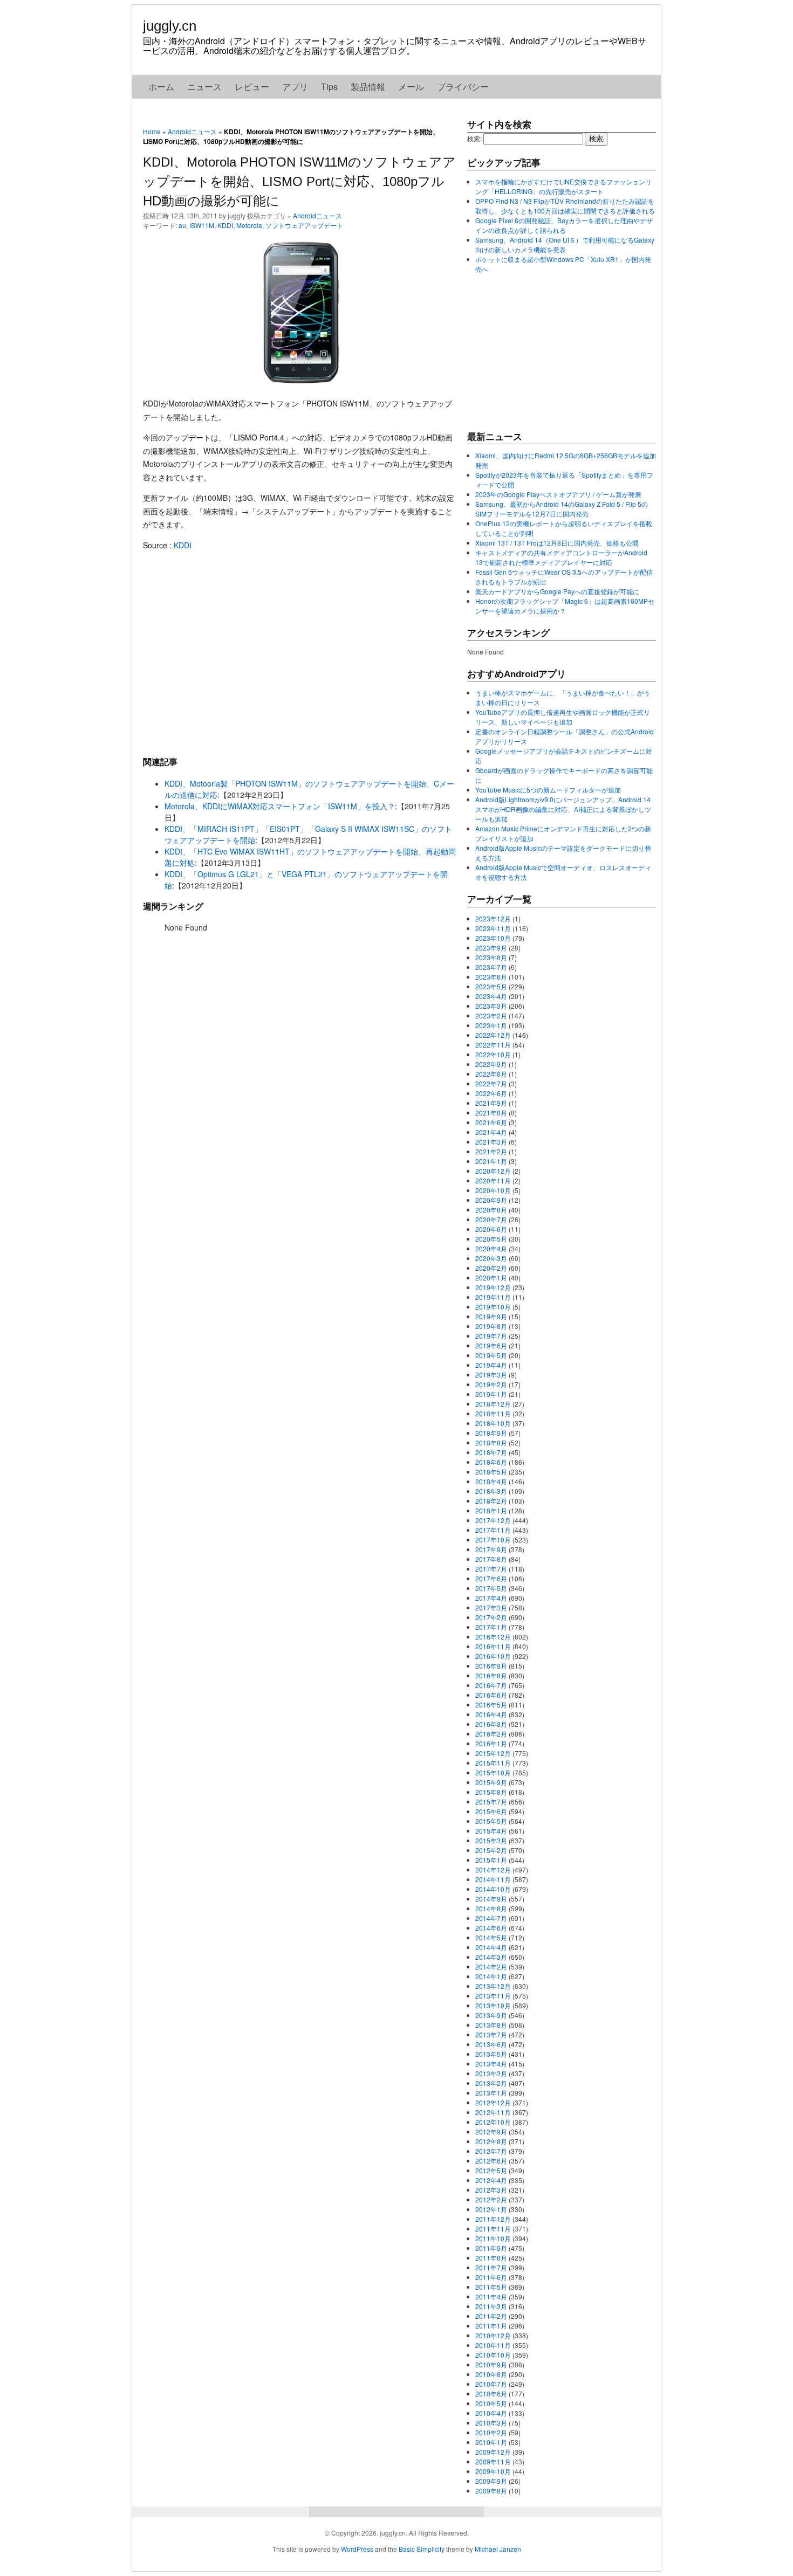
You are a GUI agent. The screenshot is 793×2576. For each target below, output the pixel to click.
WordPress (357, 2549)
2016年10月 (493, 1656)
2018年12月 (493, 1404)
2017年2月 (491, 1617)
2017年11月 (493, 1530)
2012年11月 (493, 2112)
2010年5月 (491, 2403)
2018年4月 (491, 1481)
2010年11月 (493, 2345)
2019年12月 (493, 1287)
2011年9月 (491, 2248)
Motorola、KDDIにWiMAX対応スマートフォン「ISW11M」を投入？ (280, 806)
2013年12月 (493, 1986)
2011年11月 (493, 2229)
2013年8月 (491, 2025)
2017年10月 (493, 1540)
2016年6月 (491, 1695)
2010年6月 (491, 2394)
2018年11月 (493, 1413)
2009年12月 (493, 2452)
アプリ (295, 87)
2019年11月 (493, 1297)
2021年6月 (491, 1122)
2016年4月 (491, 1714)
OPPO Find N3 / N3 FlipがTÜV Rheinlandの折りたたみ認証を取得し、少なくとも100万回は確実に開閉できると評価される (565, 206)
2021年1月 (491, 1161)
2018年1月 (491, 1510)
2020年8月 (491, 1210)
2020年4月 (491, 1248)
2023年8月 (491, 957)
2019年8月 (491, 1326)
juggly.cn (170, 26)
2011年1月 (491, 2326)
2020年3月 (491, 1258)
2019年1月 (491, 1394)
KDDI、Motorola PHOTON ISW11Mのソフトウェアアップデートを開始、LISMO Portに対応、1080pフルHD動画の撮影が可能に (299, 181)
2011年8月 (491, 2258)
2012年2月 (491, 2199)
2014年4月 (491, 1947)
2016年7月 (491, 1685)
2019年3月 (491, 1375)
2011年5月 (491, 2287)
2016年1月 (491, 1743)
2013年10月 (493, 2005)
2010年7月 (491, 2384)
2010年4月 (491, 2413)
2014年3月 (491, 1957)
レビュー (252, 87)
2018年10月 (493, 1423)
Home (152, 131)
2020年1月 (491, 1277)
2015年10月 (493, 1772)
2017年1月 (491, 1627)
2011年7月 (491, 2267)
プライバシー (463, 87)
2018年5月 (491, 1472)
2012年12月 (493, 2102)
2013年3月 (491, 2073)
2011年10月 (493, 2238)
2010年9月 (491, 2364)
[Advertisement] (299, 653)
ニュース (204, 87)
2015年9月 (491, 1782)
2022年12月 (493, 1035)
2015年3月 (491, 1840)
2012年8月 (491, 2141)
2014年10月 (493, 1889)
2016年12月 (493, 1637)
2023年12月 (493, 918)
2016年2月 (491, 1734)
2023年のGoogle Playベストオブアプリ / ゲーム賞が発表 (558, 494)
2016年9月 (491, 1666)
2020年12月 (493, 1171)
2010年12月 (493, 2335)
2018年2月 (491, 1501)
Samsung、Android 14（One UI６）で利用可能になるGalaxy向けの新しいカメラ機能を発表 (565, 244)
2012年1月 (491, 2209)
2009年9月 (491, 2481)
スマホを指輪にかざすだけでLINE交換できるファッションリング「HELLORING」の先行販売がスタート (563, 186)
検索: (474, 138)
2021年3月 (491, 1142)
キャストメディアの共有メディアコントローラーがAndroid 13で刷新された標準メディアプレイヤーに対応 (561, 557)
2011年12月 (493, 2219)
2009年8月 (491, 2491)
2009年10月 (493, 2471)
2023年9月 (491, 948)
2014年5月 (491, 1937)
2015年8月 (491, 1792)
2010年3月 (491, 2423)
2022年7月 (491, 1083)
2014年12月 (493, 1869)
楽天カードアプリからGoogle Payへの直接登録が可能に (557, 591)
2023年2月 (491, 1015)
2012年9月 (491, 2131)
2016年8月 (491, 1675)
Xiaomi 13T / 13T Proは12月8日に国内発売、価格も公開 (557, 543)
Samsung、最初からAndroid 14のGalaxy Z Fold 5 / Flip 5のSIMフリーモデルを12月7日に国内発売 (562, 509)
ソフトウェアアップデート (304, 225)
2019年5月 (491, 1355)
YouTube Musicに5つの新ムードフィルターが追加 (548, 790)
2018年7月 (491, 1452)
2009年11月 (493, 2461)
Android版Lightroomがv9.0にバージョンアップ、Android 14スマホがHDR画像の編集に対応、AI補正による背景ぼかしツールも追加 (563, 809)
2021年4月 (491, 1132)
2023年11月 (493, 928)
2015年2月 (491, 1850)
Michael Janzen (498, 2549)
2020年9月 (491, 1200)
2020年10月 (493, 1190)
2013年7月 (491, 2034)
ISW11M (202, 225)
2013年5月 (491, 2054)
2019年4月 (491, 1365)
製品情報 (368, 87)
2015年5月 (491, 1821)
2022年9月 (491, 1064)
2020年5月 (491, 1239)
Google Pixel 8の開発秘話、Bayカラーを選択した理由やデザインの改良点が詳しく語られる (564, 225)
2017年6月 (491, 1578)
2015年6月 (491, 1811)
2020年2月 (491, 1268)
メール (411, 87)
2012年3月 (491, 2190)
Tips (329, 87)
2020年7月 (491, 1219)
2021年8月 (491, 1113)
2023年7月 (491, 967)
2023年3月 (491, 1006)
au (182, 225)
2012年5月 (491, 2170)
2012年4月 (491, 2180)
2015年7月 (491, 1802)
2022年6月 (491, 1093)
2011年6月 (491, 2277)
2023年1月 (491, 1025)
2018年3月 (491, 1491)
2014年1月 (491, 1976)
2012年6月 (491, 2161)
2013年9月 (491, 2015)
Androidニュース (192, 131)
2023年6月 (491, 977)
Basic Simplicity (422, 2549)
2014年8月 (491, 1908)
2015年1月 (491, 1860)
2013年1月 (491, 2093)
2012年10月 (493, 2122)
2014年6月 (491, 1928)
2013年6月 (491, 2044)
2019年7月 (491, 1336)
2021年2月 (491, 1151)
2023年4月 (491, 996)
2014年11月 (493, 1879)
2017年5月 (491, 1588)
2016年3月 (491, 1724)
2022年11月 (493, 1045)
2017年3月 (491, 1607)
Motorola (249, 225)
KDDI (225, 225)
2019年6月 (491, 1345)
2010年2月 (491, 2432)
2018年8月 (491, 1442)
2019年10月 (493, 1307)
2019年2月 (491, 1384)
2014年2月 (491, 1967)
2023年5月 (491, 986)
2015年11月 (493, 1763)
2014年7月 (491, 1918)
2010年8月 (491, 2374)
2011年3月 (491, 2306)
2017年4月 (491, 1598)
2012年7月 (491, 2151)
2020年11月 (493, 1180)
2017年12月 (493, 1520)
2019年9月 (491, 1316)
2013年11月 (493, 1996)
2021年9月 (491, 1103)
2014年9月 (491, 1899)
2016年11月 (493, 1646)
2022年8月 (491, 1074)
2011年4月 (491, 2296)
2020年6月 (491, 1229)
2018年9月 (491, 1433)
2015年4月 (491, 1831)
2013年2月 (491, 2083)
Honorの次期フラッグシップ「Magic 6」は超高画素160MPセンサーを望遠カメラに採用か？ (565, 606)
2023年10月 (493, 938)
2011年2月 (491, 2316)
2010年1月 (491, 2442)
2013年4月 (491, 2064)
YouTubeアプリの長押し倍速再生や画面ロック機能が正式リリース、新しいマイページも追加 (563, 717)
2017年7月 (491, 1569)
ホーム (161, 87)
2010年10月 (493, 2355)
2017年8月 (491, 1559)
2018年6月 (491, 1462)
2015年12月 (493, 1753)
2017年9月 (491, 1549)
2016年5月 (491, 1704)
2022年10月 (493, 1054)
